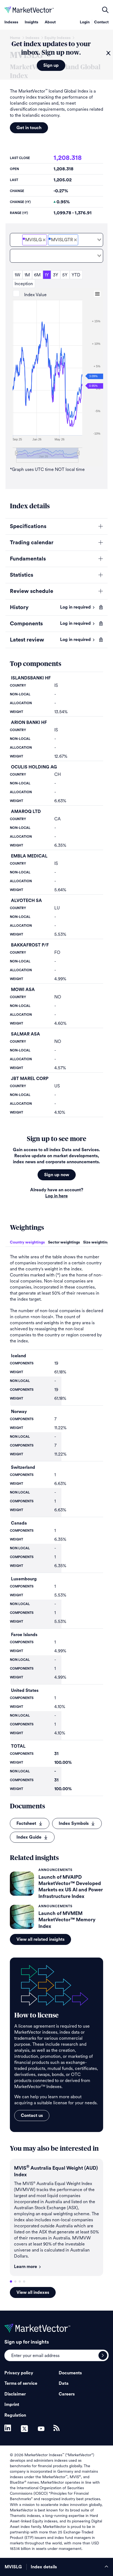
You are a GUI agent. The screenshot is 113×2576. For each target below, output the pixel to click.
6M (37, 275)
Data (64, 2383)
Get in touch (29, 128)
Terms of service (21, 2383)
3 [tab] (20, 2281)
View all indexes (33, 2292)
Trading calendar (32, 543)
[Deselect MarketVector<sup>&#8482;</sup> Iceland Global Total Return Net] (75, 240)
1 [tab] (11, 2281)
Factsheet (26, 1823)
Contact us (32, 2116)
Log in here (56, 1196)
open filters (105, 10)
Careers (67, 2394)
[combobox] (56, 240)
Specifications (28, 526)
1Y (47, 275)
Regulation (15, 2415)
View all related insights (40, 1939)
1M (27, 275)
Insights (31, 22)
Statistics (22, 575)
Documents (70, 2373)
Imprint (12, 2405)
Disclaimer (15, 2394)
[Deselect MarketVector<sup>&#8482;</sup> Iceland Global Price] (44, 240)
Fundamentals (28, 559)
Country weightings (27, 1242)
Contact (101, 22)
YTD (76, 275)
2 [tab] (15, 2281)
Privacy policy (19, 2373)
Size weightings (97, 1242)
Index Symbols (74, 1823)
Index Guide (29, 1837)
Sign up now (57, 1175)
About (50, 22)
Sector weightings (64, 1242)
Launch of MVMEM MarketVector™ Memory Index (67, 1920)
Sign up (51, 65)
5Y (65, 275)
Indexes (11, 22)
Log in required (75, 607)
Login (85, 22)
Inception (24, 284)
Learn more (26, 2267)
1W (17, 275)
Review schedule (32, 591)
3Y (56, 275)
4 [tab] (24, 2281)
